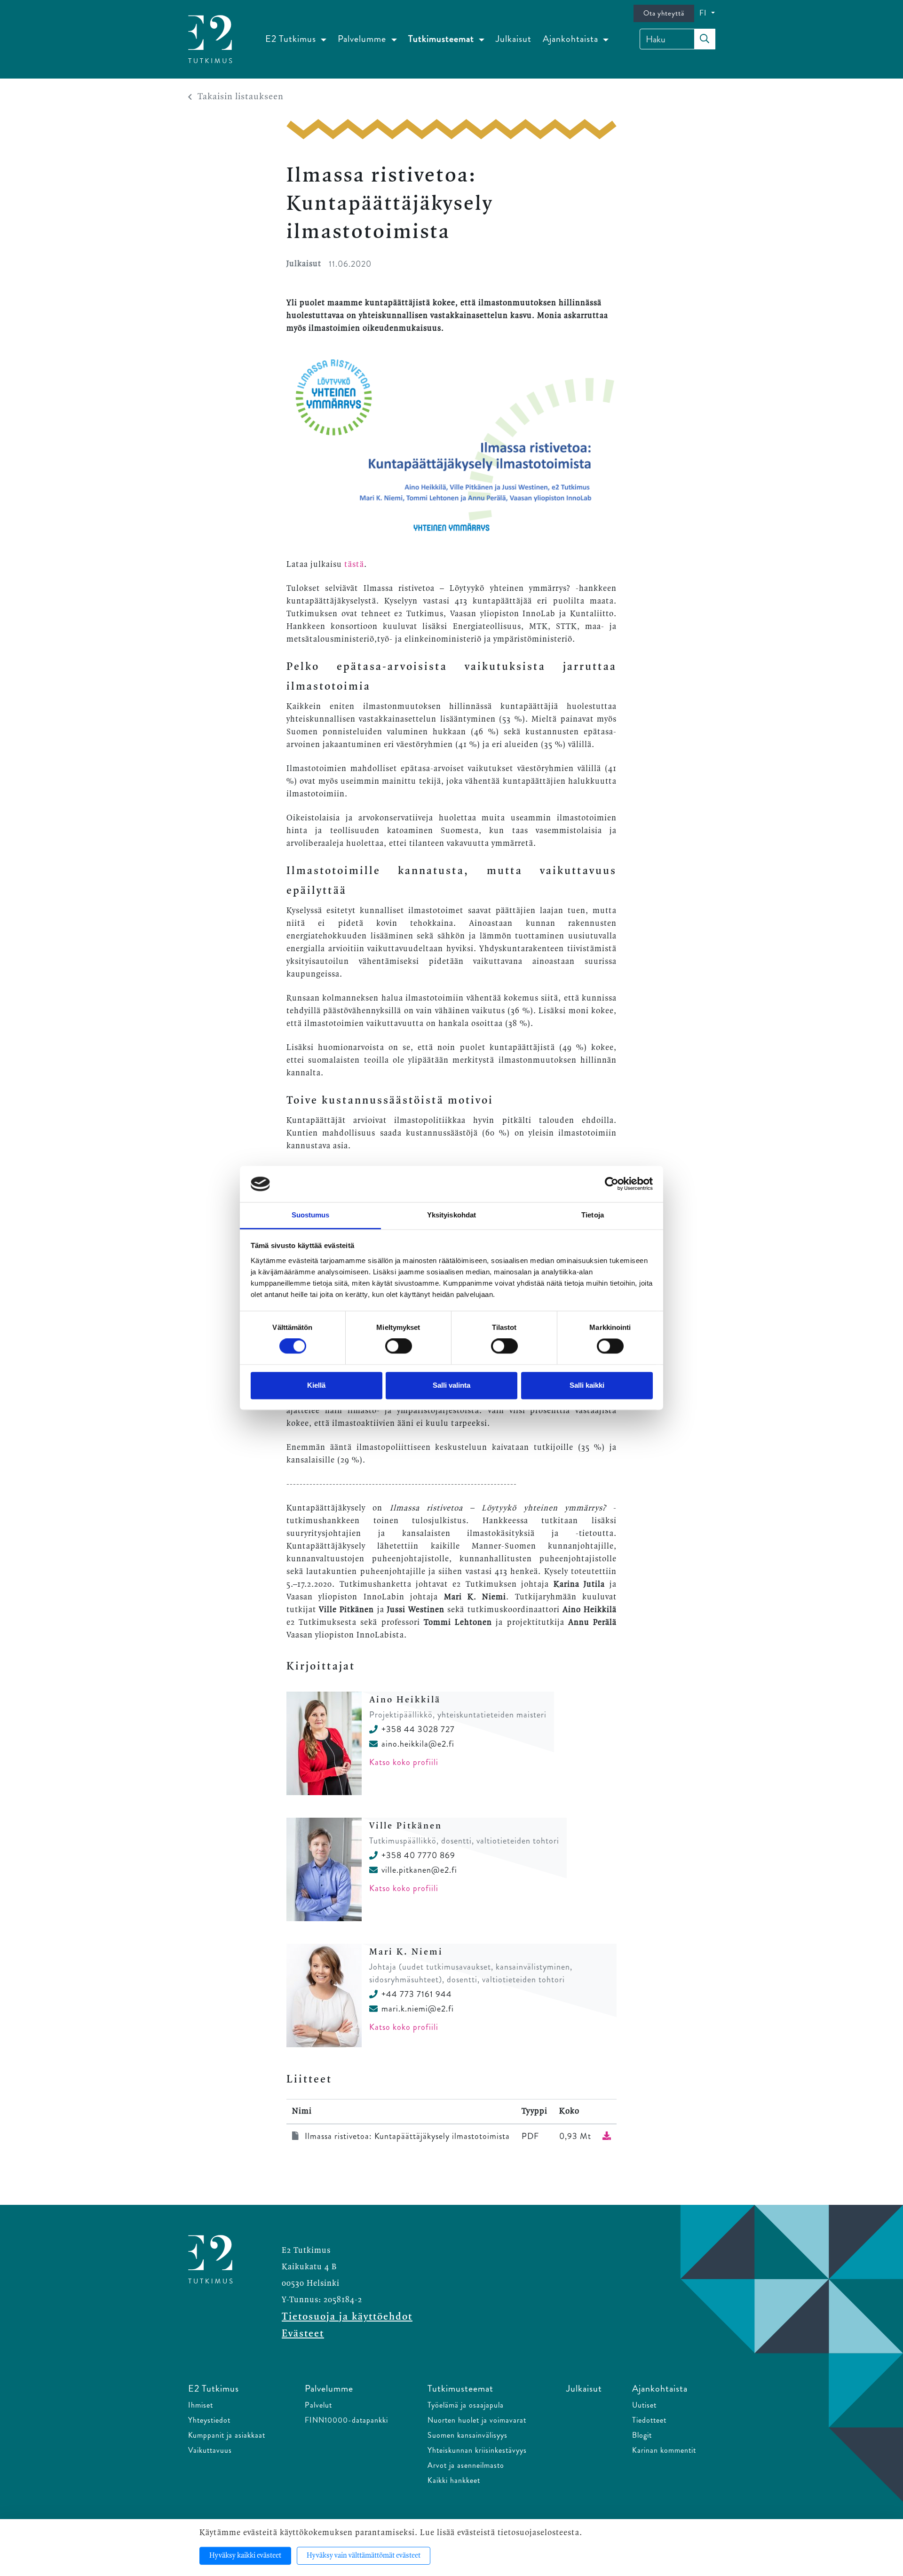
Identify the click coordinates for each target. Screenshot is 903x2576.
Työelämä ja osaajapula (466, 2405)
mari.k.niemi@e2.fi (418, 2009)
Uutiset (644, 2405)
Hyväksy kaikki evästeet (245, 2556)
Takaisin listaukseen (241, 97)
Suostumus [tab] (311, 1215)
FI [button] (704, 13)
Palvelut (318, 2405)
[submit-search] (705, 39)
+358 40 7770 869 (418, 1855)
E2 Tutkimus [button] (292, 39)
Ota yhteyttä (664, 13)
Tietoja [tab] (593, 1215)
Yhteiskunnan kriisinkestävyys (477, 2450)
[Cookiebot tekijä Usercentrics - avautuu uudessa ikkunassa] (612, 1184)
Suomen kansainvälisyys (467, 2435)
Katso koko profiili (404, 1762)
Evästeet (303, 2334)
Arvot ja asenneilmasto (466, 2465)
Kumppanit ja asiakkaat (227, 2435)
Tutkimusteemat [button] (442, 39)
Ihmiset (201, 2405)
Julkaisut (514, 39)
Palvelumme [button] (363, 39)
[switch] (399, 1346)
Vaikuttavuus (210, 2450)
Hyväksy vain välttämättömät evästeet (364, 2556)
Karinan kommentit (664, 2450)
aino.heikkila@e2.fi (418, 1744)
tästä (354, 564)
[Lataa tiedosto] (607, 2136)
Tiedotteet (649, 2420)
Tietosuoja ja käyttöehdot (347, 2317)
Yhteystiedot (209, 2420)
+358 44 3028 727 (418, 1729)
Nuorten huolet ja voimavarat (477, 2420)
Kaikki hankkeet (454, 2480)
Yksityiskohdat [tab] (451, 1215)
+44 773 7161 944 (417, 1994)
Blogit (642, 2435)
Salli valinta (451, 1385)
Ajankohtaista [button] (572, 39)
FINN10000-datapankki (346, 2420)
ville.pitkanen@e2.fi (419, 1870)
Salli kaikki (587, 1385)
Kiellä (316, 1385)
